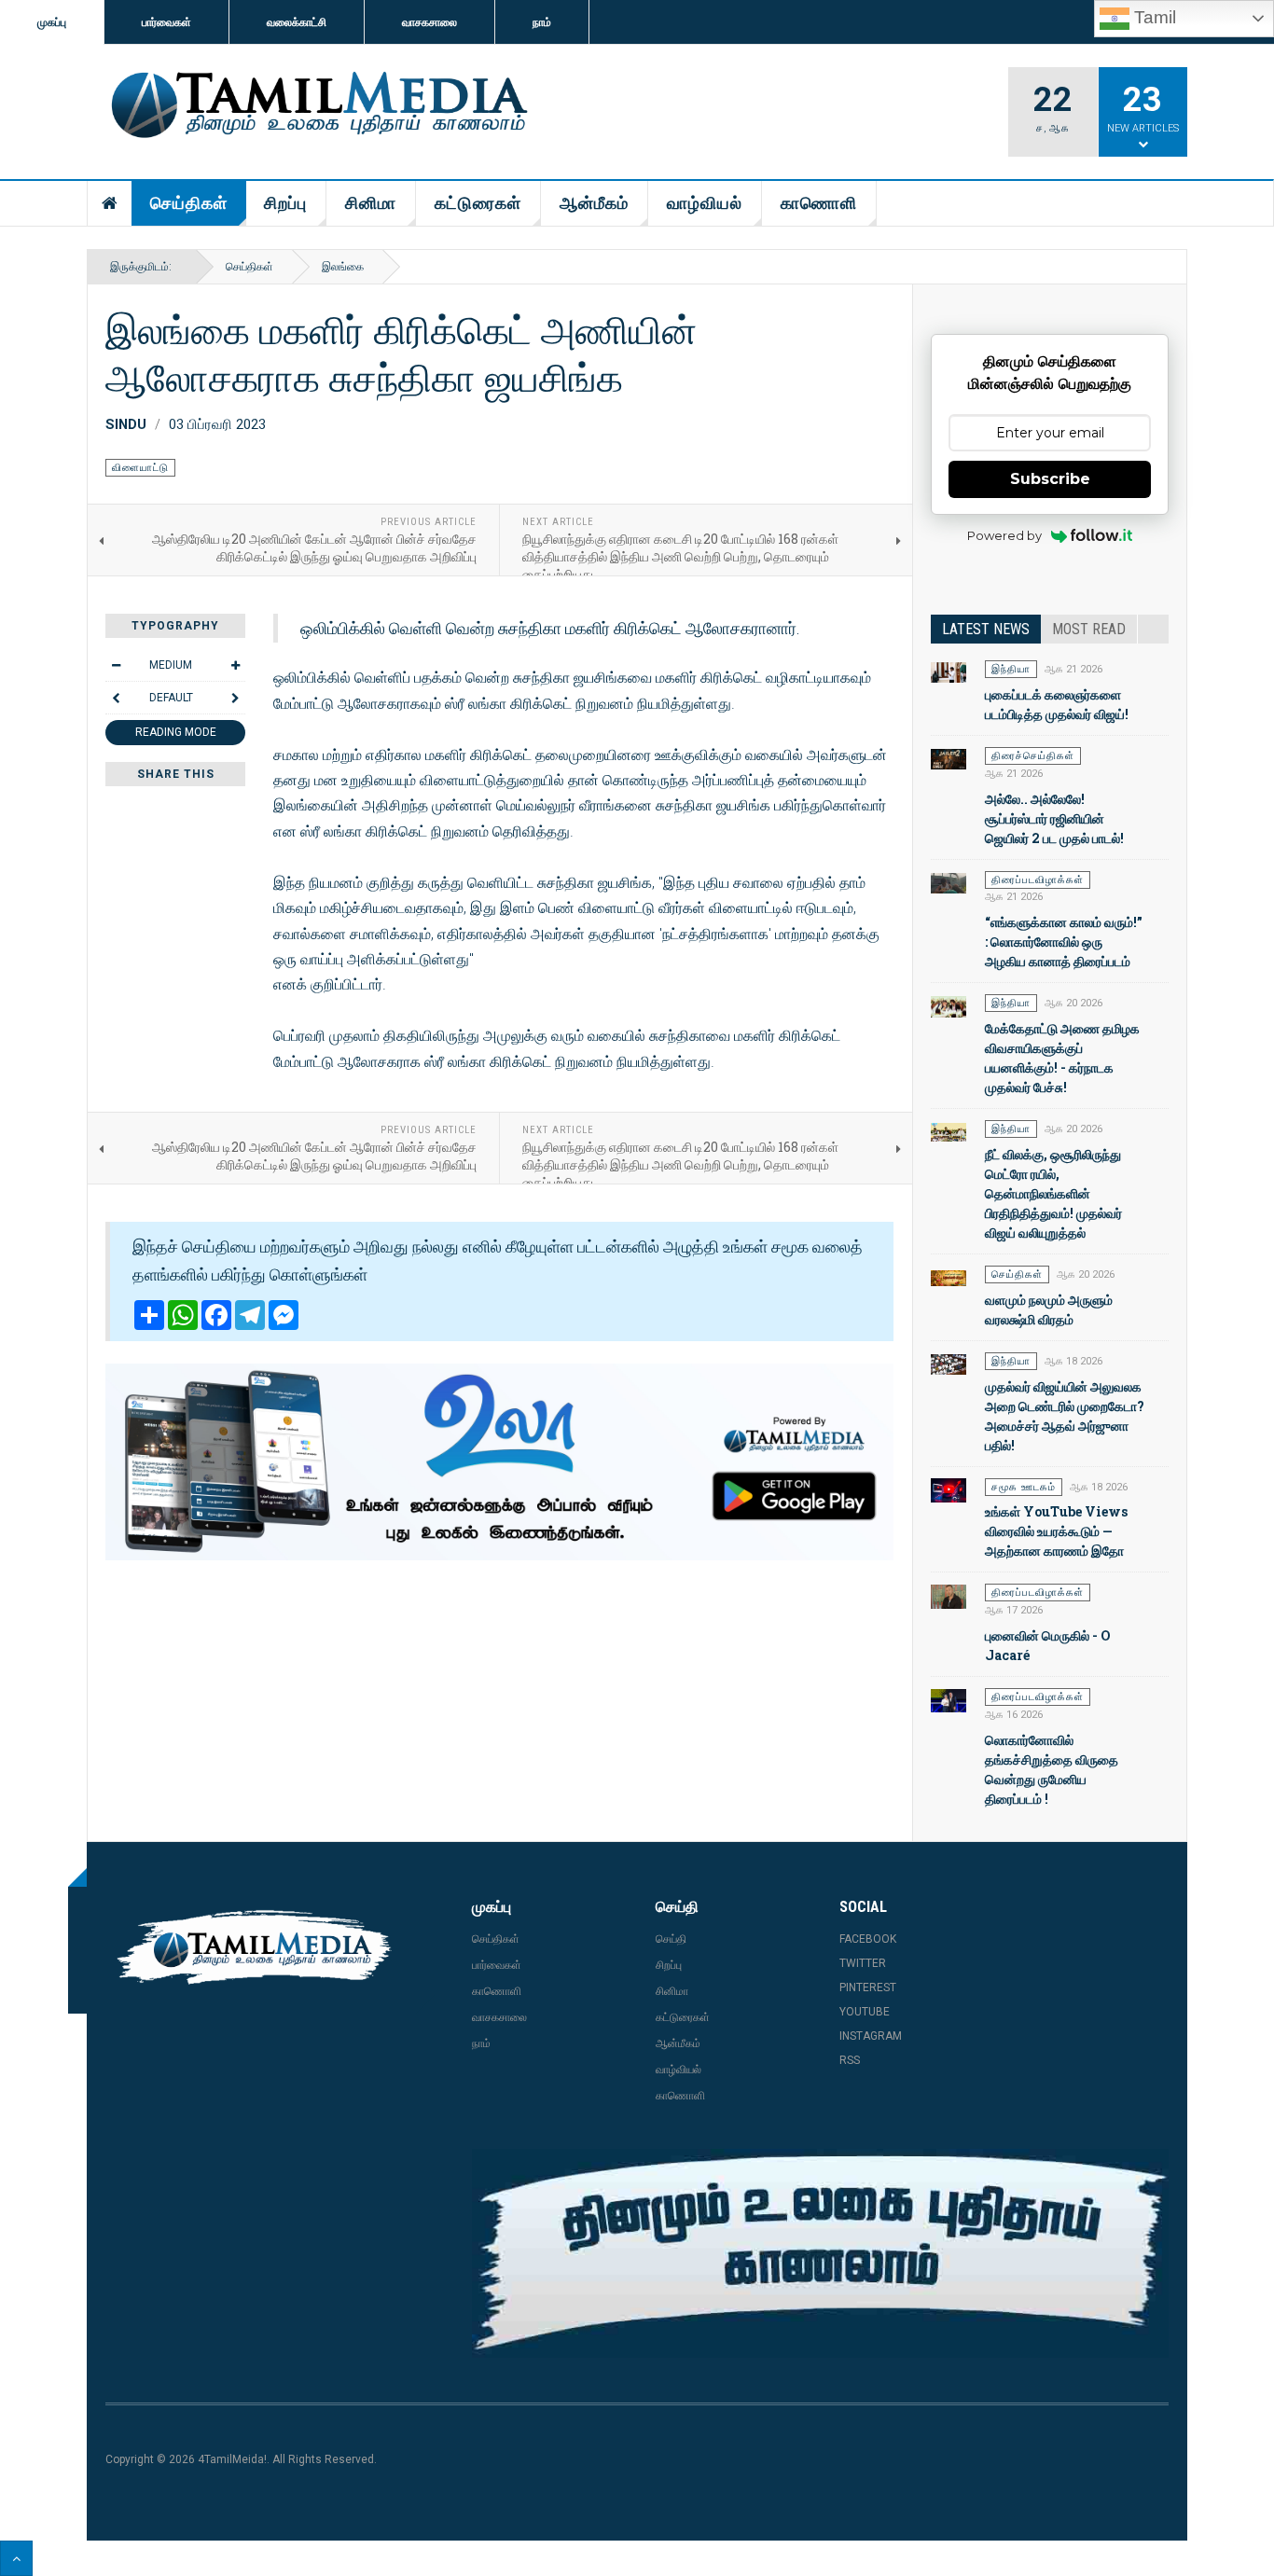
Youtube (865, 2012)
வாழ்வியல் (705, 203)
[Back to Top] (16, 2558)
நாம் (542, 22)
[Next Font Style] (235, 698)
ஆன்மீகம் (594, 203)
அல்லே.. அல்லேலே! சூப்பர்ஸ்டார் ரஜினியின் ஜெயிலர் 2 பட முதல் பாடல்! (1054, 818)
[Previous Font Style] (116, 698)
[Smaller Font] (116, 665)
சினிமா (371, 203)
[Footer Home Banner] (820, 2253)
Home (110, 203)
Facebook (868, 1939)
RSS (850, 2060)
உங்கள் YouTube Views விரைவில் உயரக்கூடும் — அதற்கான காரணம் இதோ (1056, 1531)
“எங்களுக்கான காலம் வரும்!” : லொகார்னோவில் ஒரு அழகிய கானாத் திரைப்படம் (1064, 942)
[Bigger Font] (235, 665)
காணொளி (819, 203)
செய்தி (671, 1939)
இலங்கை (343, 267)
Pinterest (868, 1987)
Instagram (871, 2036)
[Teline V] (316, 106)
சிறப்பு (285, 203)
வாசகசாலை (429, 22)
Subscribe (1050, 479)
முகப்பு (52, 22)
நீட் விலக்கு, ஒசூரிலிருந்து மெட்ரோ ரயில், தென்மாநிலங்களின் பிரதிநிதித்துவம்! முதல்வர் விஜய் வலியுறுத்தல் (1053, 1193)
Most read (1089, 629)
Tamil (1153, 17)
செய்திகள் (189, 203)
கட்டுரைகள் (478, 203)
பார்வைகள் (166, 22)
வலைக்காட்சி (297, 22)
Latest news (986, 629)
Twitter (863, 1963)
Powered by (1004, 535)
